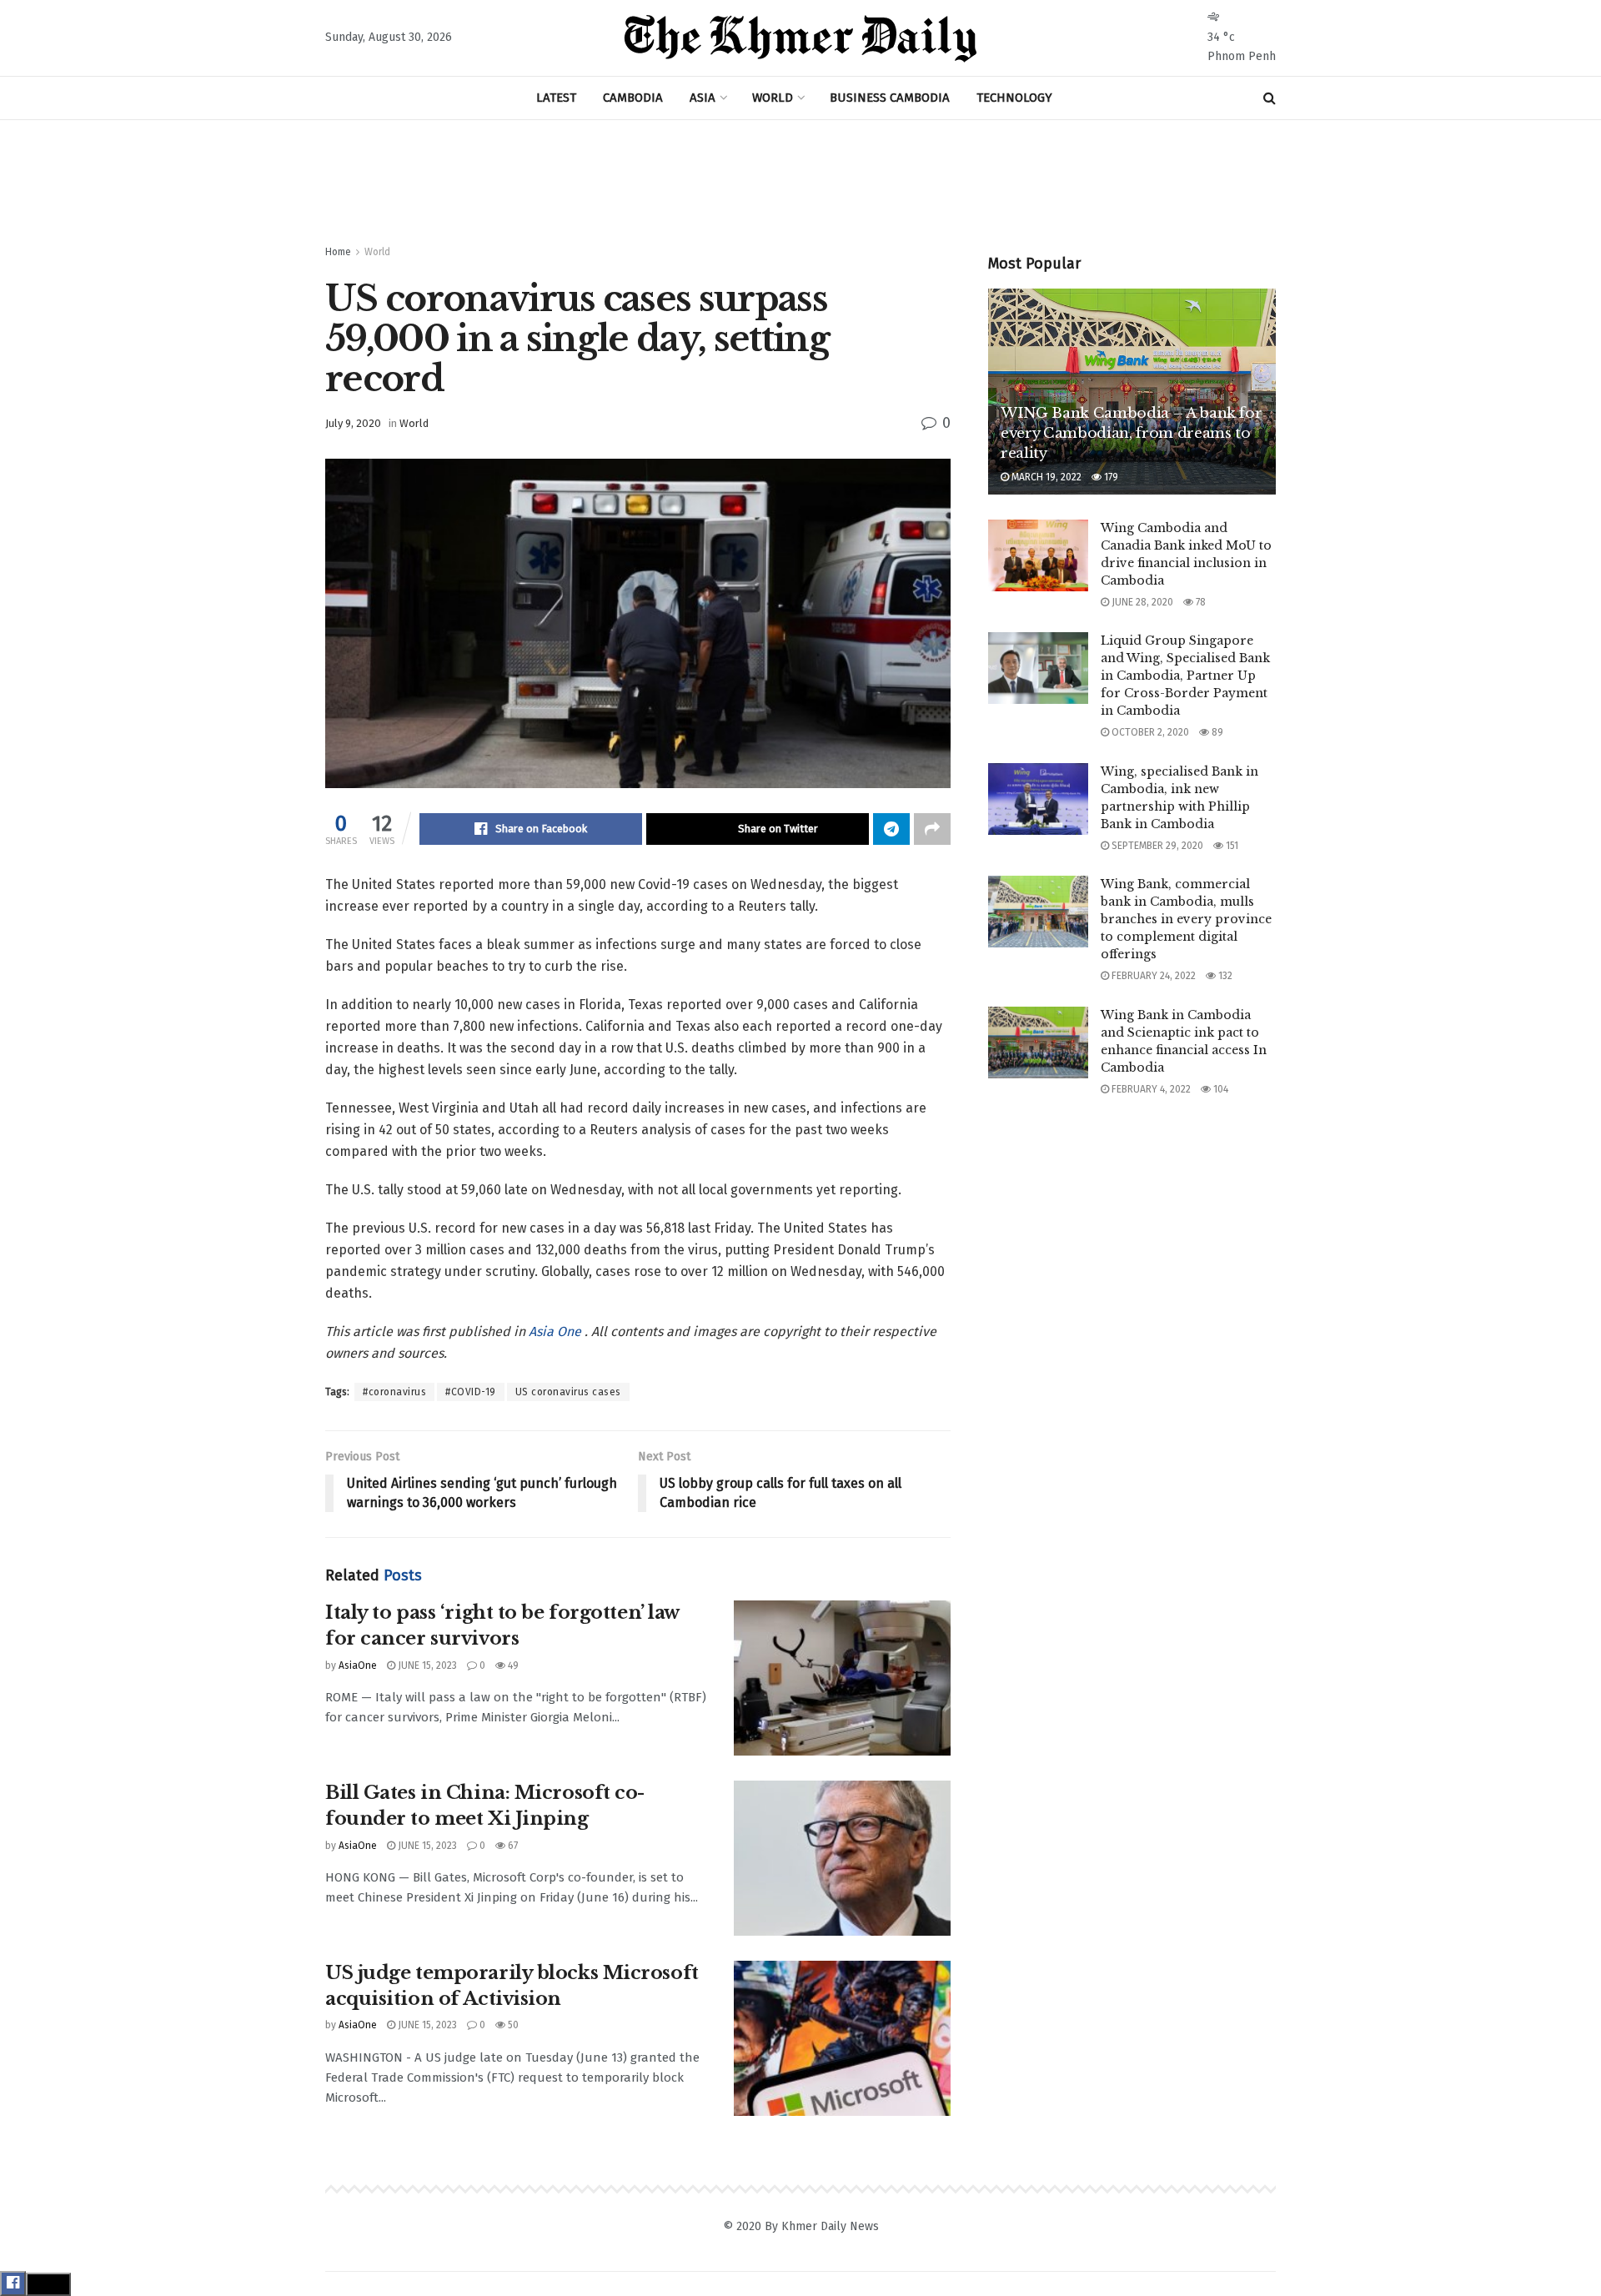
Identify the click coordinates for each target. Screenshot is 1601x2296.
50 (512, 2025)
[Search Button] (1270, 98)
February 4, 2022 (1150, 1089)
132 (1224, 976)
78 (1199, 602)
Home (338, 252)
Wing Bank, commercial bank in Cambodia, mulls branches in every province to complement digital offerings (1186, 919)
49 (512, 1665)
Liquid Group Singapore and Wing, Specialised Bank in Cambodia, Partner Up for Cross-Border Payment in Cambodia (1185, 676)
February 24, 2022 (1152, 976)
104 (1220, 1089)
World (377, 252)
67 (512, 1846)
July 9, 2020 (353, 423)
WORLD (773, 98)
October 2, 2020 (1149, 732)
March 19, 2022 (1045, 477)
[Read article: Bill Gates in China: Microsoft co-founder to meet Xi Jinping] (842, 1858)
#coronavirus (394, 1392)
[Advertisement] (800, 183)
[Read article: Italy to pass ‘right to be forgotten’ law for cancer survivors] (842, 1678)
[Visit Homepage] (800, 38)
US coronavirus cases (568, 1392)
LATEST (556, 98)
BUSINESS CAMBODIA (890, 98)
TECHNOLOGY (1014, 98)
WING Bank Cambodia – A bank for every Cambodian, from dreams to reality (1131, 433)
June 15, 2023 (426, 1665)
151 (1231, 846)
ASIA (703, 98)
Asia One (557, 1331)
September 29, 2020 (1156, 846)
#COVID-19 (471, 1392)
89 (1216, 732)
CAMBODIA (633, 98)
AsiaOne (358, 1665)
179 (1110, 477)
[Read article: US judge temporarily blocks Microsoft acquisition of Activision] (842, 2038)
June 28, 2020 (1141, 602)
